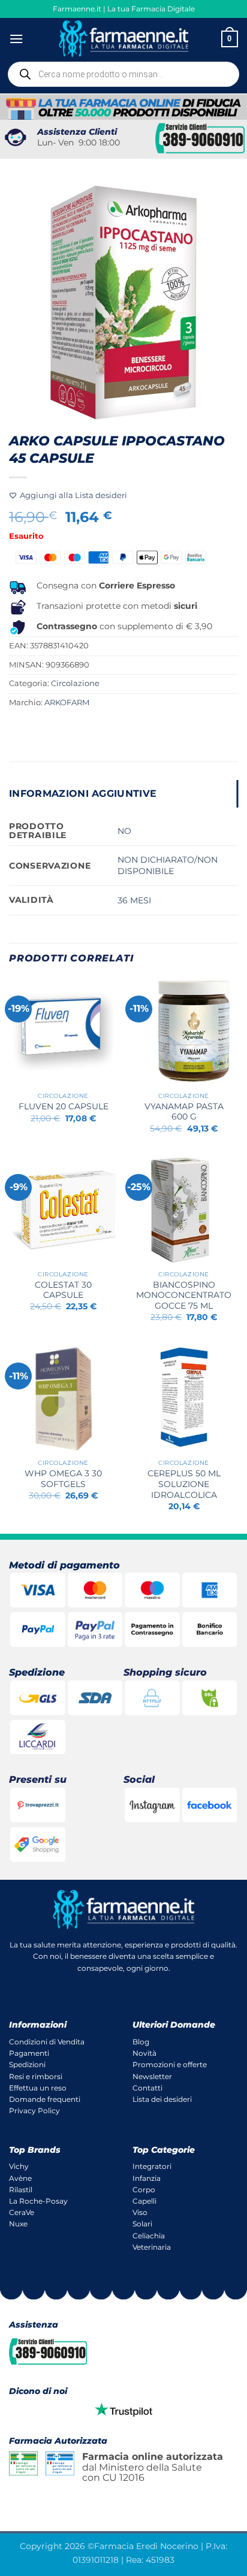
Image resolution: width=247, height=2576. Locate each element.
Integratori (152, 2166)
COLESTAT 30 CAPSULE (63, 1290)
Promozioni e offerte (170, 2064)
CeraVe (22, 2212)
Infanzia (147, 2178)
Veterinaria (152, 2247)
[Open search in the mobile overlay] (123, 74)
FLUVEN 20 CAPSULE (64, 1106)
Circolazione (75, 683)
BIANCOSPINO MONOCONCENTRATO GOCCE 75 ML (184, 1295)
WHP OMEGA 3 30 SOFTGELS (63, 1479)
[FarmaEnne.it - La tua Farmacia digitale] (124, 39)
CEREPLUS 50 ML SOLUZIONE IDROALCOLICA (184, 1484)
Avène (20, 2178)
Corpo (144, 2190)
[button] (16, 39)
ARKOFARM (67, 703)
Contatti (147, 2088)
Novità (144, 2053)
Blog (141, 2042)
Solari (142, 2224)
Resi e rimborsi (36, 2076)
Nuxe (18, 2224)
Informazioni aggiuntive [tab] (83, 794)
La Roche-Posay (38, 2201)
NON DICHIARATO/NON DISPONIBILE (168, 865)
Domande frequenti (45, 2099)
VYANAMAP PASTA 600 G (184, 1112)
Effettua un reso (38, 2088)
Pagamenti (29, 2053)
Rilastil (21, 2190)
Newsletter (152, 2076)
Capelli (144, 2201)
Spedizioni (27, 2064)
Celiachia (149, 2236)
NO (124, 831)
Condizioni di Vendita (47, 2042)
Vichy (19, 2166)
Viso (140, 2212)
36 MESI (134, 900)
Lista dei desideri (162, 2099)
